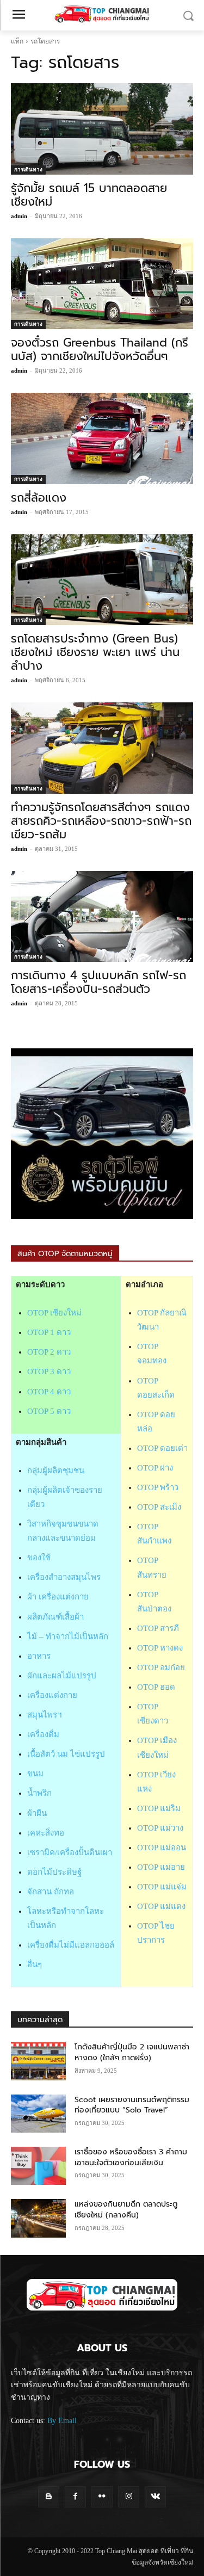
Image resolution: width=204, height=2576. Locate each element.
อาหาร (39, 1656)
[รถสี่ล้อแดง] (102, 438)
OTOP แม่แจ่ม (162, 1887)
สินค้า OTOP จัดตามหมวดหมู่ (65, 1254)
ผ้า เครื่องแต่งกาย (58, 1597)
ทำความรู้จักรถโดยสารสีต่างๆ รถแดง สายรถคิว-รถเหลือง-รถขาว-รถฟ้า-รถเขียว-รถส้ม (101, 821)
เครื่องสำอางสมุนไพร (64, 1577)
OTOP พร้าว (158, 1487)
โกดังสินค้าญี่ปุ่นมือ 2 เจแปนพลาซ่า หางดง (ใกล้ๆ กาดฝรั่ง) (132, 2052)
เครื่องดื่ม (43, 1734)
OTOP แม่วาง (160, 1828)
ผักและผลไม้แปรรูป (62, 1676)
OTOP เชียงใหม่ (54, 1313)
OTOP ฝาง (155, 1468)
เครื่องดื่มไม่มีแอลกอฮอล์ (71, 1945)
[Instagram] (129, 2497)
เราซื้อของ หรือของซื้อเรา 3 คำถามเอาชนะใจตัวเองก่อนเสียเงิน (131, 2157)
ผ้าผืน (37, 1813)
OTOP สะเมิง (159, 1507)
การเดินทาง (28, 169)
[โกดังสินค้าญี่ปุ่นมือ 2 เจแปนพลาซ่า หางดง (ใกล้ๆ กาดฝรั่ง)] (38, 2061)
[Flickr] (102, 2497)
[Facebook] (75, 2497)
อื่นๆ (35, 1965)
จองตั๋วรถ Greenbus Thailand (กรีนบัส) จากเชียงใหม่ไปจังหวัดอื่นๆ (100, 350)
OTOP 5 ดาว (49, 1411)
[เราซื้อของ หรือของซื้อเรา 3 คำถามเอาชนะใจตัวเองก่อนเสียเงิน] (38, 2166)
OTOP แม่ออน (162, 1848)
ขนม (35, 1774)
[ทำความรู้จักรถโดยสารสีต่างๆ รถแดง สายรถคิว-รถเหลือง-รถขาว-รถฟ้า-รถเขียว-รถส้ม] (102, 748)
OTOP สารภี (158, 1628)
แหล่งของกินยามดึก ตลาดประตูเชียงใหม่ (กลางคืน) (126, 2210)
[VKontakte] (155, 2497)
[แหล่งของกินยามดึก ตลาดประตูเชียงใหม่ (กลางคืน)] (38, 2218)
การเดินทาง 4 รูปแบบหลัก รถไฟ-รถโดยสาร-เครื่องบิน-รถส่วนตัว (98, 982)
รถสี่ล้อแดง (39, 498)
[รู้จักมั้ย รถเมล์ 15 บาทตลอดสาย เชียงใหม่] (102, 129)
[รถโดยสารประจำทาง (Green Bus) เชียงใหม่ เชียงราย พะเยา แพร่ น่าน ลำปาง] (102, 580)
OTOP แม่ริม (159, 1808)
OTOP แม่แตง (161, 1906)
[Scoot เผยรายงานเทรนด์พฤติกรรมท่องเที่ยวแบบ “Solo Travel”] (38, 2114)
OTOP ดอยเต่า (162, 1448)
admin (19, 216)
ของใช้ (39, 1558)
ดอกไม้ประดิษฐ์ (54, 1872)
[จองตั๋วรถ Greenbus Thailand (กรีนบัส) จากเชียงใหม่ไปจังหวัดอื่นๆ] (102, 284)
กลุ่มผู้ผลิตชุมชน (56, 1471)
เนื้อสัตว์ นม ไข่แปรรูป (66, 1754)
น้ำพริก (39, 1793)
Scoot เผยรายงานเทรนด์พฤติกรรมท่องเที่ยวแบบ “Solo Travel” (132, 2105)
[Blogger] (49, 2497)
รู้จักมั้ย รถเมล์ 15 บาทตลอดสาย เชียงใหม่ (89, 195)
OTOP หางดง (160, 1648)
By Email (62, 2421)
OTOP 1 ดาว (49, 1332)
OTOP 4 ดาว (49, 1392)
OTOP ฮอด (156, 1687)
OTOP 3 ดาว (49, 1372)
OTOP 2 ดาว (49, 1352)
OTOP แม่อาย (161, 1867)
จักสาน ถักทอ (51, 1892)
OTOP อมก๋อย (161, 1667)
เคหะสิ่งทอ (46, 1833)
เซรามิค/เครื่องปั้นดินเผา (70, 1852)
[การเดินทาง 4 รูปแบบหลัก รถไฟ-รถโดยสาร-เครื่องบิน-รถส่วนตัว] (102, 917)
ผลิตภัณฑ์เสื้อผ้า (55, 1617)
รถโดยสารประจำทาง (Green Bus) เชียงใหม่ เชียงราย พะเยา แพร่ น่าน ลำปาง (95, 652)
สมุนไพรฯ (44, 1715)
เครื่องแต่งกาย (52, 1695)
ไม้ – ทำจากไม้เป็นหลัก (68, 1636)
